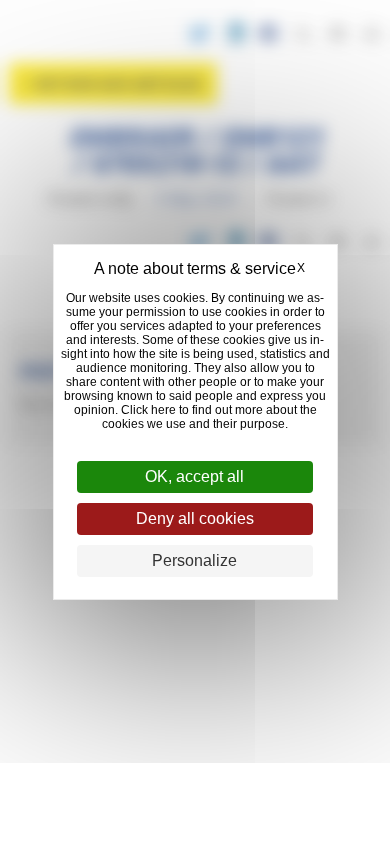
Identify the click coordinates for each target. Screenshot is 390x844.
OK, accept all (194, 476)
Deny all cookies (195, 518)
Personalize (194, 560)
